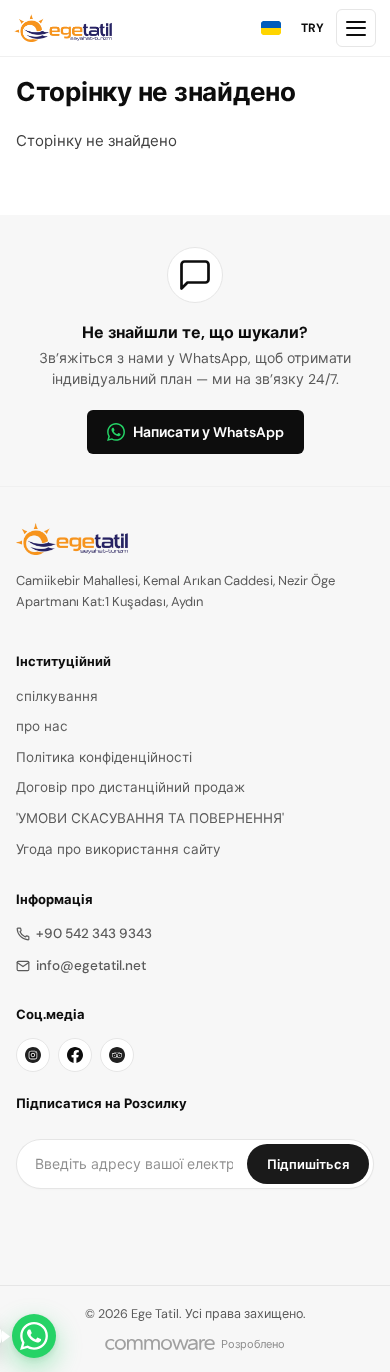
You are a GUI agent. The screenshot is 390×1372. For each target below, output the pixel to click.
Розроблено (253, 1344)
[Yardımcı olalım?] (34, 1336)
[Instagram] (33, 1055)
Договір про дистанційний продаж (130, 787)
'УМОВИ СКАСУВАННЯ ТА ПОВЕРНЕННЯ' (150, 818)
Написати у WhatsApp (208, 432)
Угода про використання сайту (118, 849)
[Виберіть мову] (271, 28)
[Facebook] (75, 1055)
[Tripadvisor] (117, 1055)
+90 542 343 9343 (94, 933)
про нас (42, 726)
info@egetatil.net (91, 965)
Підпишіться (308, 1164)
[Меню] (356, 28)
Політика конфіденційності (104, 757)
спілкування (57, 696)
